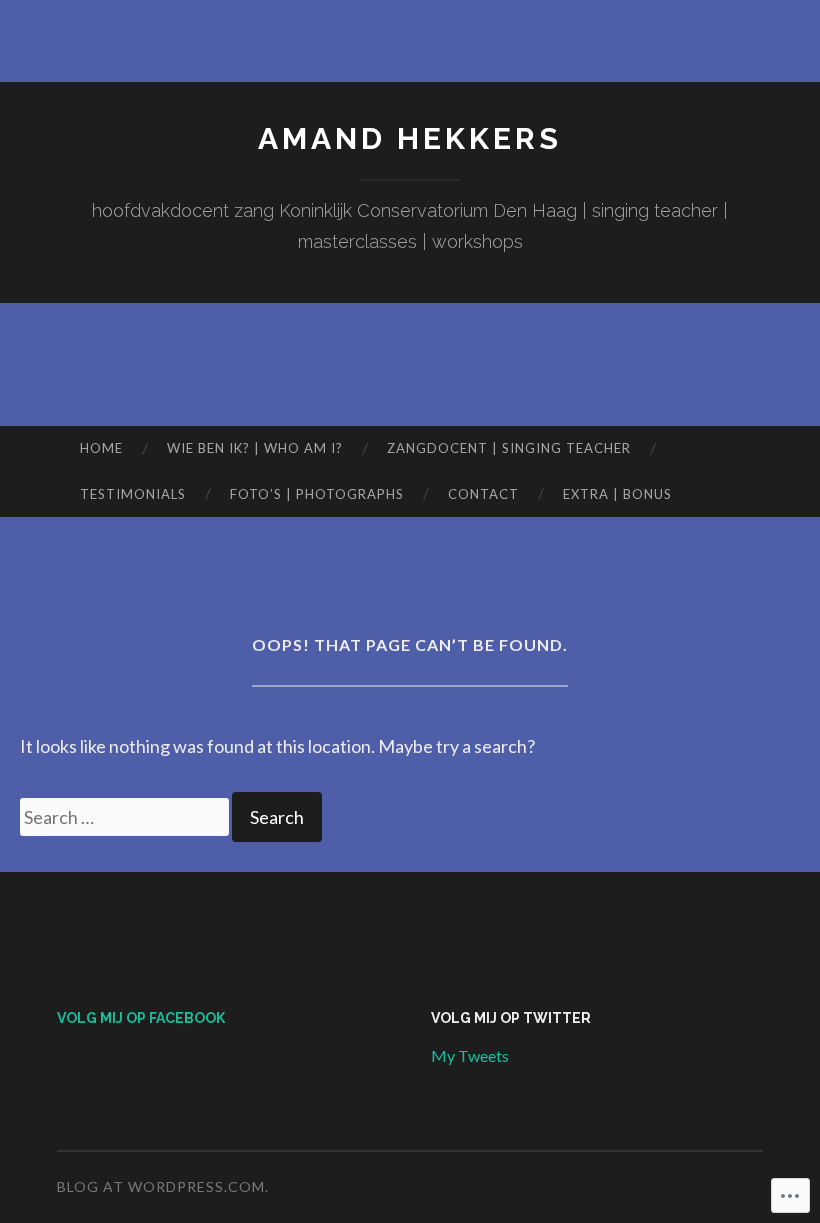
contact (483, 494)
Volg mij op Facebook (141, 1018)
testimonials (133, 494)
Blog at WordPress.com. (163, 1186)
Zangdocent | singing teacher (509, 448)
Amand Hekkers (410, 138)
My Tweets (470, 1055)
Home (101, 448)
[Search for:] (126, 817)
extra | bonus (617, 494)
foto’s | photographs (317, 494)
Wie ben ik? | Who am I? (255, 448)
